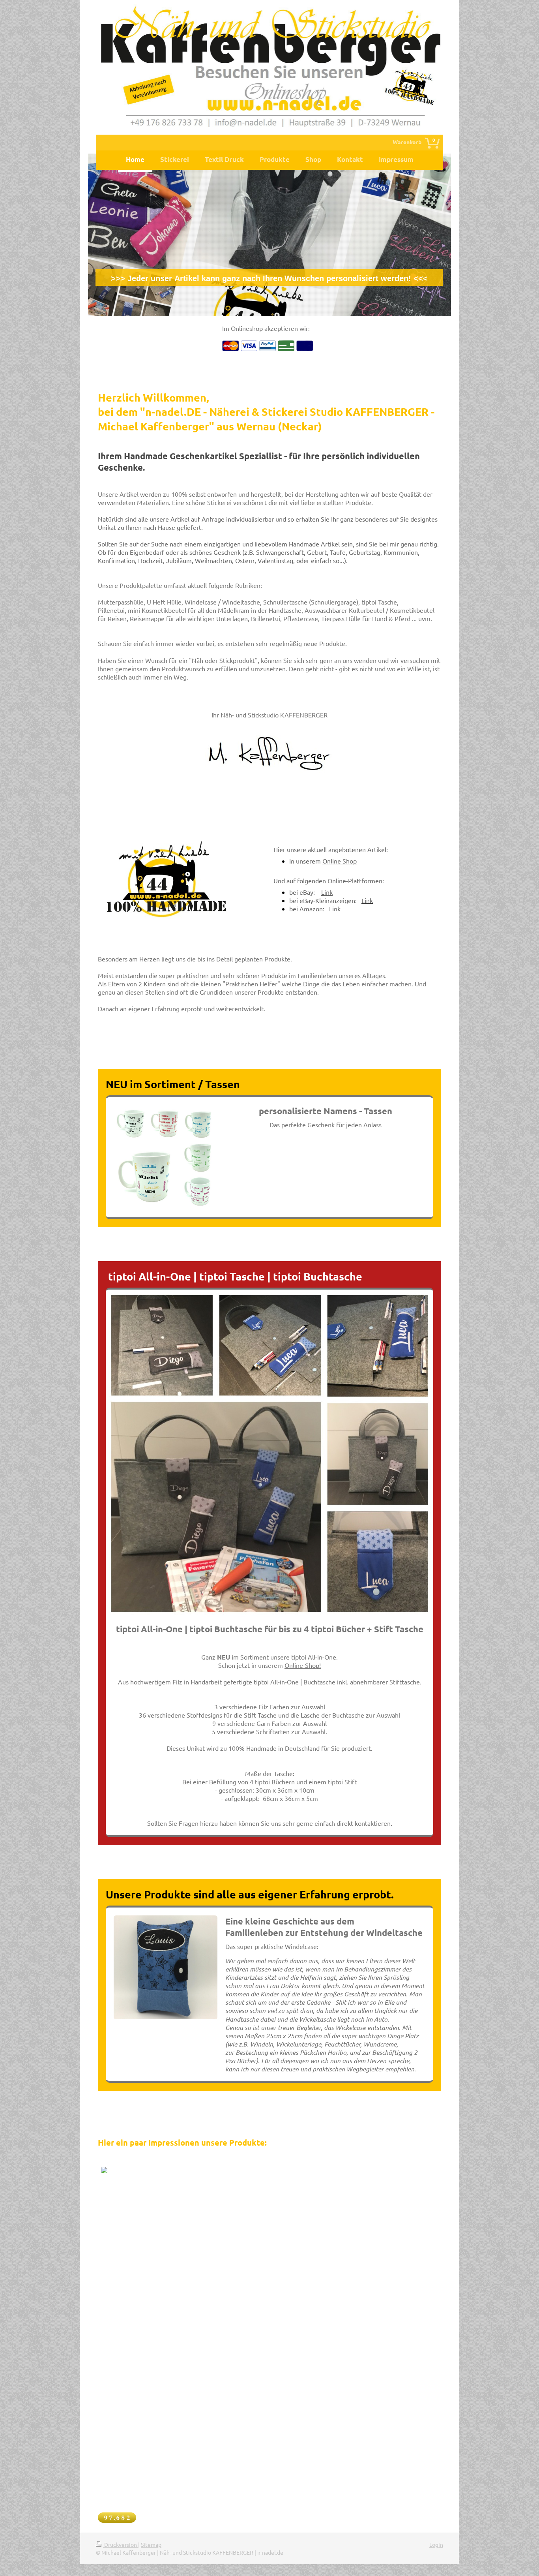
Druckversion (121, 2544)
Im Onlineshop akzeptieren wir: (266, 328)
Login (436, 2544)
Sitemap (151, 2544)
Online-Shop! (303, 1665)
